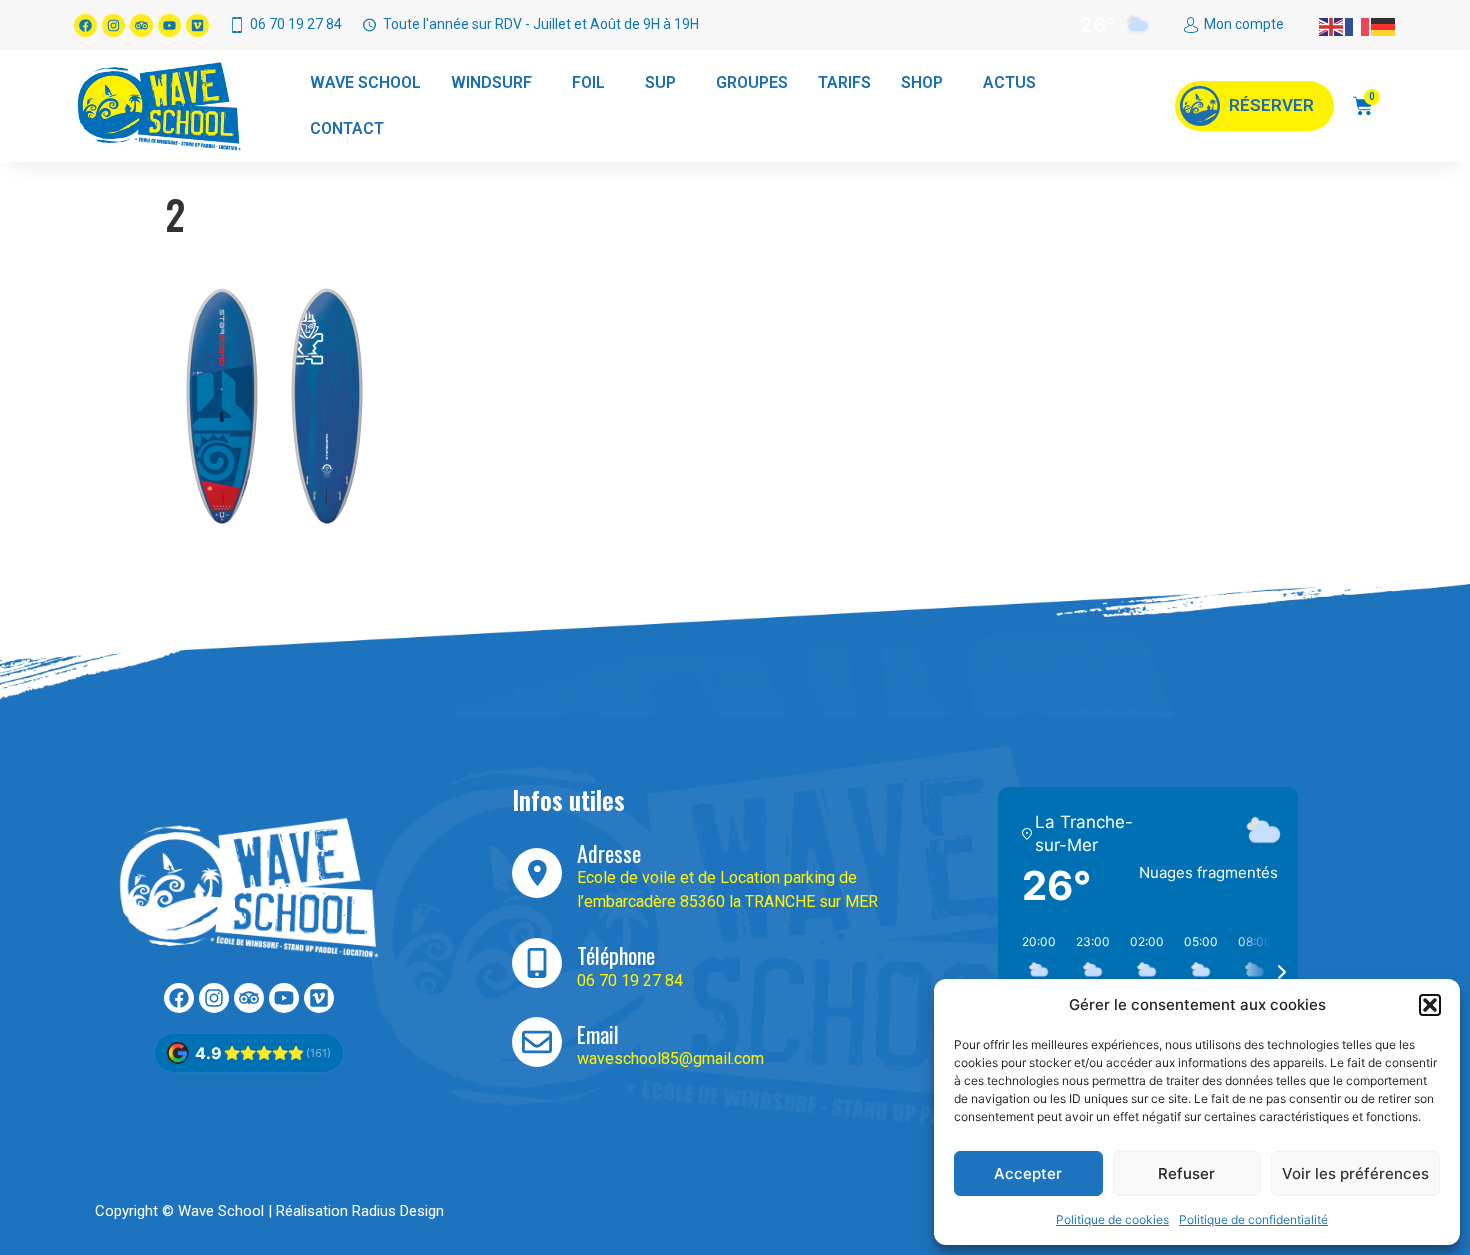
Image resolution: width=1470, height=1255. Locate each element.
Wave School (365, 82)
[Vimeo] (197, 25)
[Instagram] (113, 25)
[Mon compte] (1191, 25)
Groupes (752, 82)
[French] (1358, 25)
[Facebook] (85, 25)
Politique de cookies (1112, 1219)
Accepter (1028, 1173)
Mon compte (1244, 24)
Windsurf (491, 82)
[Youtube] (169, 25)
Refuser (1186, 1173)
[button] (1430, 1005)
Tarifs (844, 82)
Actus (1009, 82)
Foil (588, 82)
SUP (660, 82)
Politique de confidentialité (1253, 1219)
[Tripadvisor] (141, 25)
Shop (922, 82)
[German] (1384, 25)
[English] (1332, 25)
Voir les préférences (1355, 1173)
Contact (347, 128)
